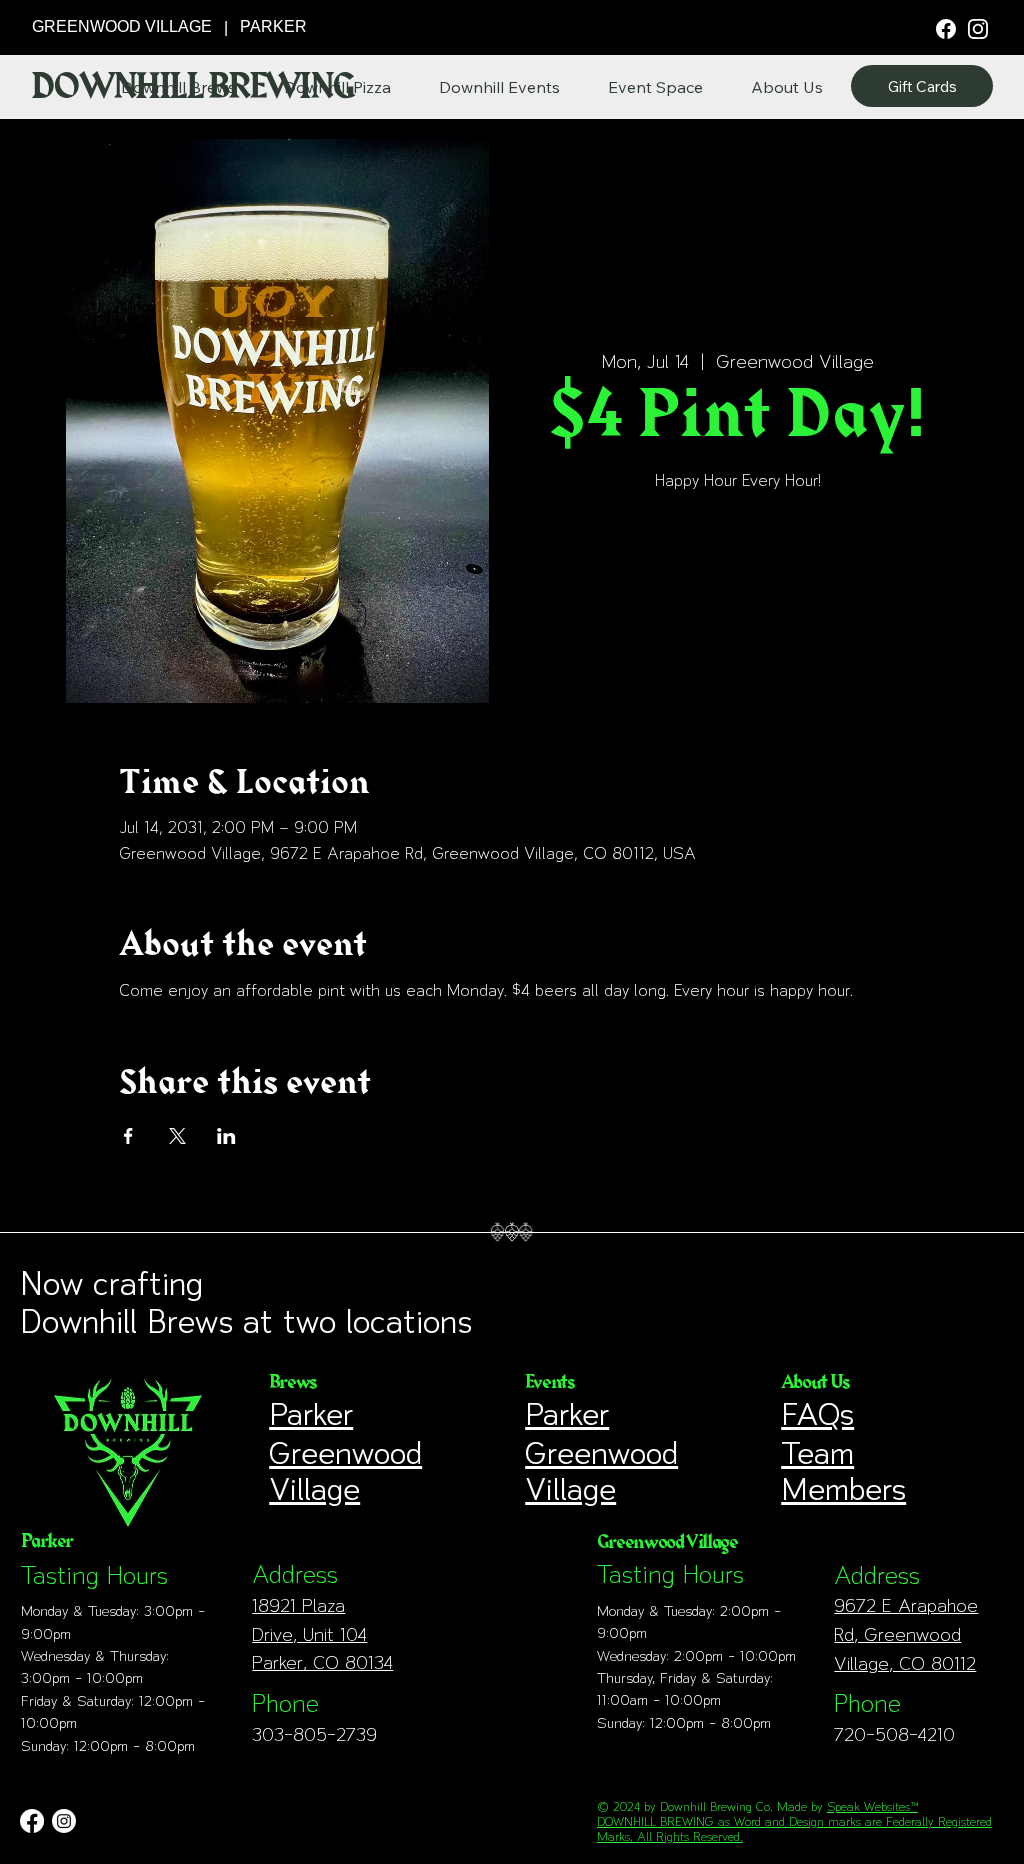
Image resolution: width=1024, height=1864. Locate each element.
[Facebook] (945, 27)
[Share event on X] (177, 1136)
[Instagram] (978, 28)
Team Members (843, 1471)
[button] (787, 87)
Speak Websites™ (872, 1806)
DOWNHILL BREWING (192, 87)
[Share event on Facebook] (128, 1136)
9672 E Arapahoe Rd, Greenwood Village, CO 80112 (906, 1634)
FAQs (817, 1414)
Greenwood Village (345, 1471)
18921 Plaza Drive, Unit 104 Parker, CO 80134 (322, 1634)
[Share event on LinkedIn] (226, 1136)
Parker (311, 1414)
